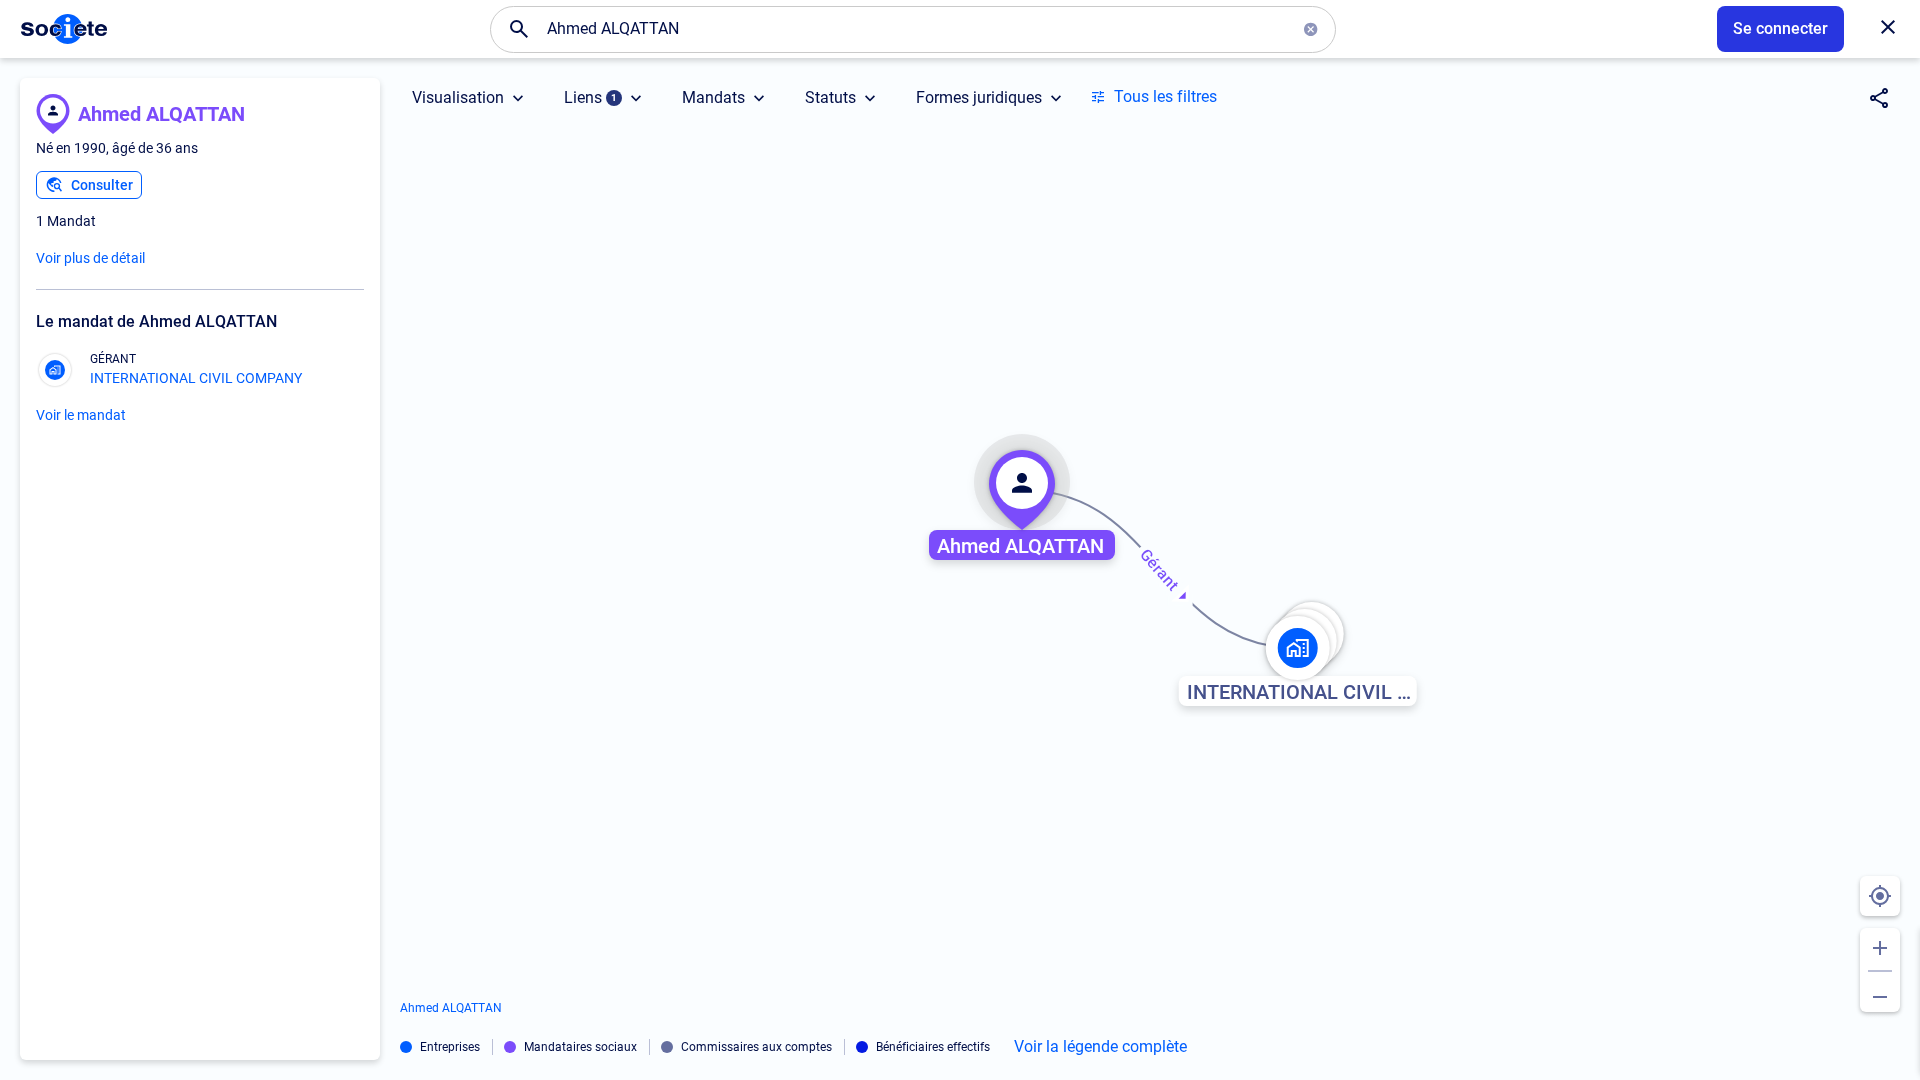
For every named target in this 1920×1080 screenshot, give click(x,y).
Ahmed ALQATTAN (161, 114)
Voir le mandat (81, 415)
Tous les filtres (1165, 96)
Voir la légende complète (1100, 1047)
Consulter (102, 185)
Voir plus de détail (90, 258)
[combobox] (913, 29)
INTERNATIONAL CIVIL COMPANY (196, 378)
